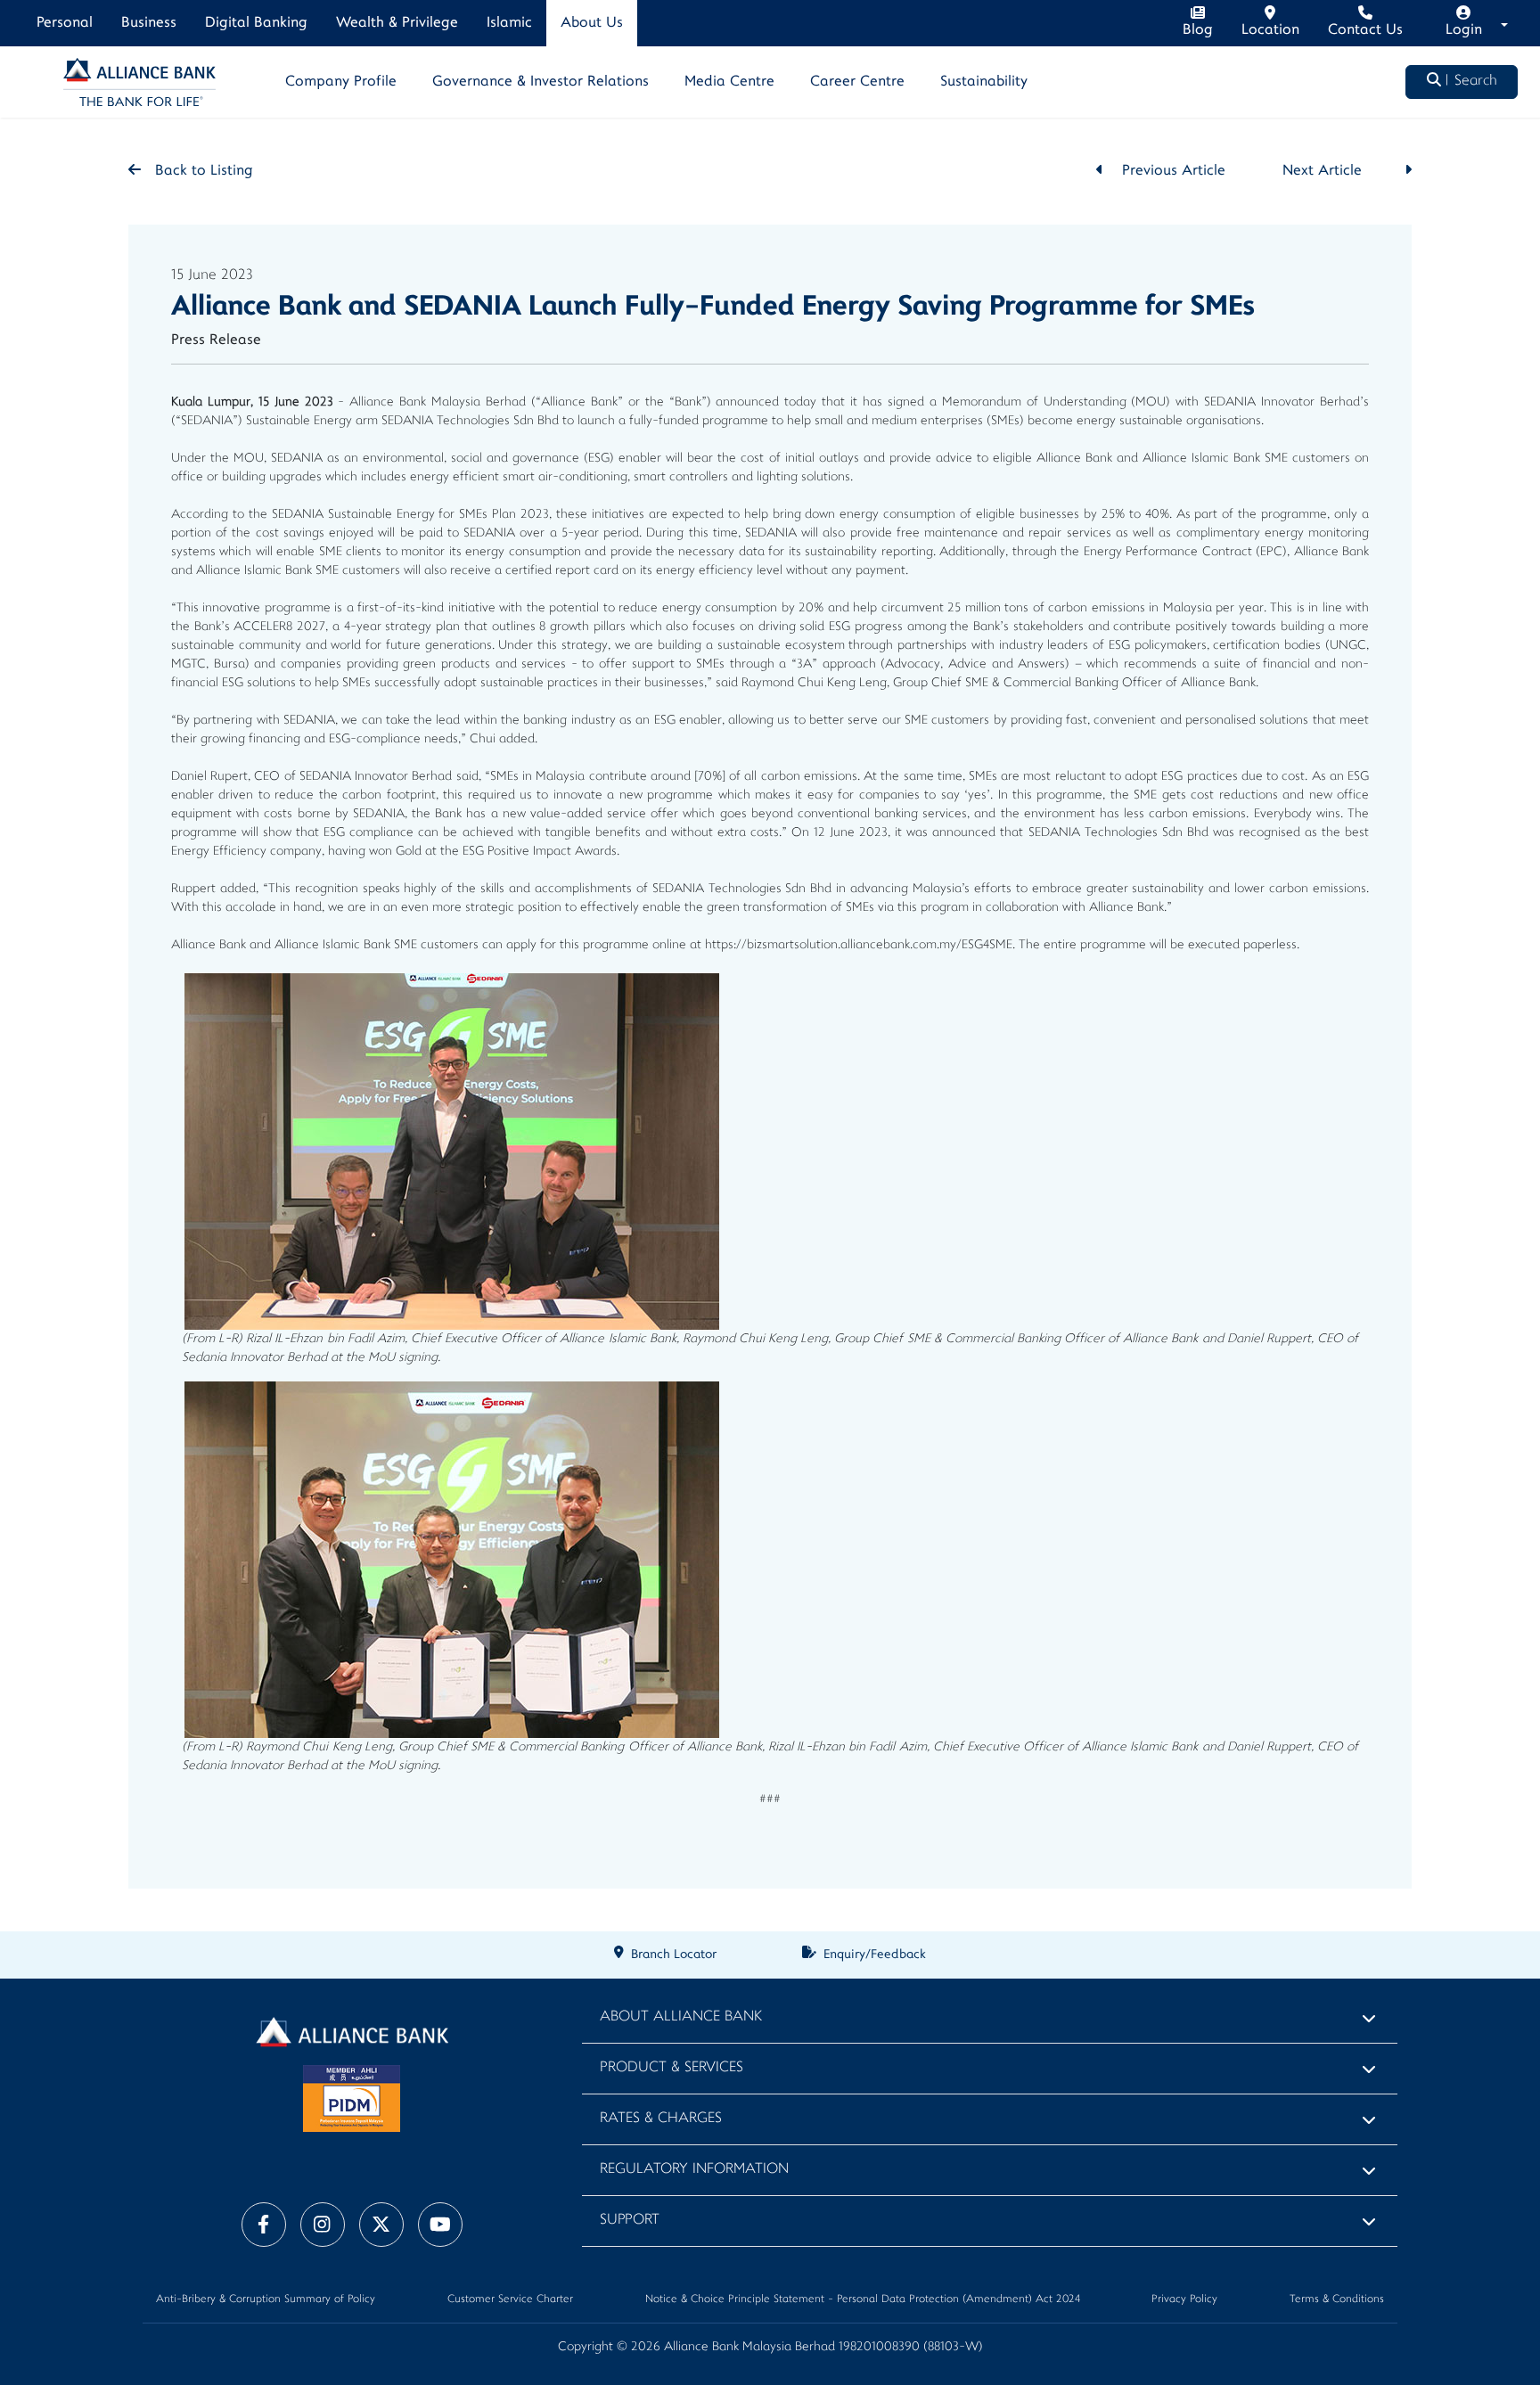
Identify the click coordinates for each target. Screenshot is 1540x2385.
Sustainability (984, 82)
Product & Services (672, 2068)
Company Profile (341, 82)
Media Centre (729, 82)
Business (149, 23)
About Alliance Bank (681, 2017)
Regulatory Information (694, 2170)
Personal (65, 23)
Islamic (509, 23)
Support (630, 2221)
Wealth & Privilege (397, 23)
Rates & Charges (661, 2119)
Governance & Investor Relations (541, 82)
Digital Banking (256, 23)
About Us (592, 23)
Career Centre (857, 82)
